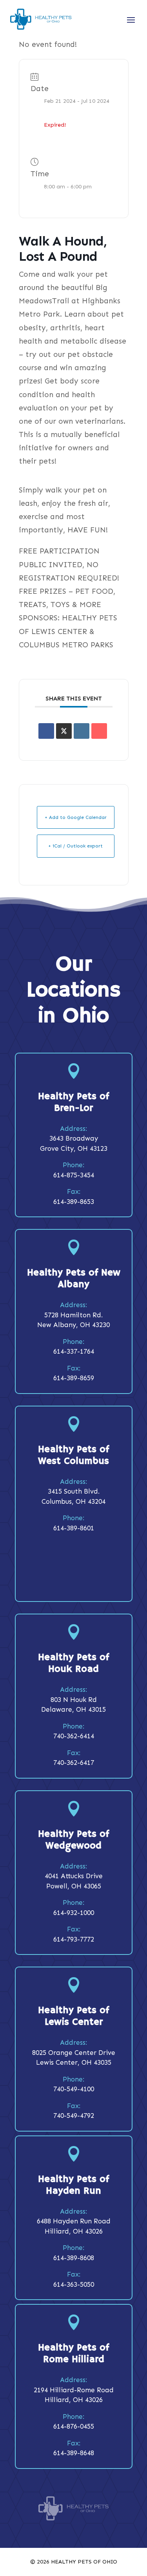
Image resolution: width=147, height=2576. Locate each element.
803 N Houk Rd (74, 1700)
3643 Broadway (74, 1138)
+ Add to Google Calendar (76, 817)
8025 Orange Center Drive (74, 2053)
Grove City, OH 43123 (74, 1148)
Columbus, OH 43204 (73, 1501)
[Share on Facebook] (46, 731)
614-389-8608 (74, 2258)
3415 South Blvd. (74, 1491)
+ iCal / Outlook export (75, 846)
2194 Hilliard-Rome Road (74, 2390)
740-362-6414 (74, 1736)
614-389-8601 (74, 1528)
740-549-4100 (74, 2089)
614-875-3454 (74, 1175)
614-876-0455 (74, 2426)
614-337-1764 (74, 1351)
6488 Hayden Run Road (74, 2221)
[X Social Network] (64, 731)
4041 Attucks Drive (74, 1876)
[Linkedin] (82, 731)
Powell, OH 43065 (74, 1886)
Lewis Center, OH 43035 (74, 2062)
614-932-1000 (74, 1913)
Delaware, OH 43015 (73, 1709)
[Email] (99, 731)
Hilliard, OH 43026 (74, 2231)
